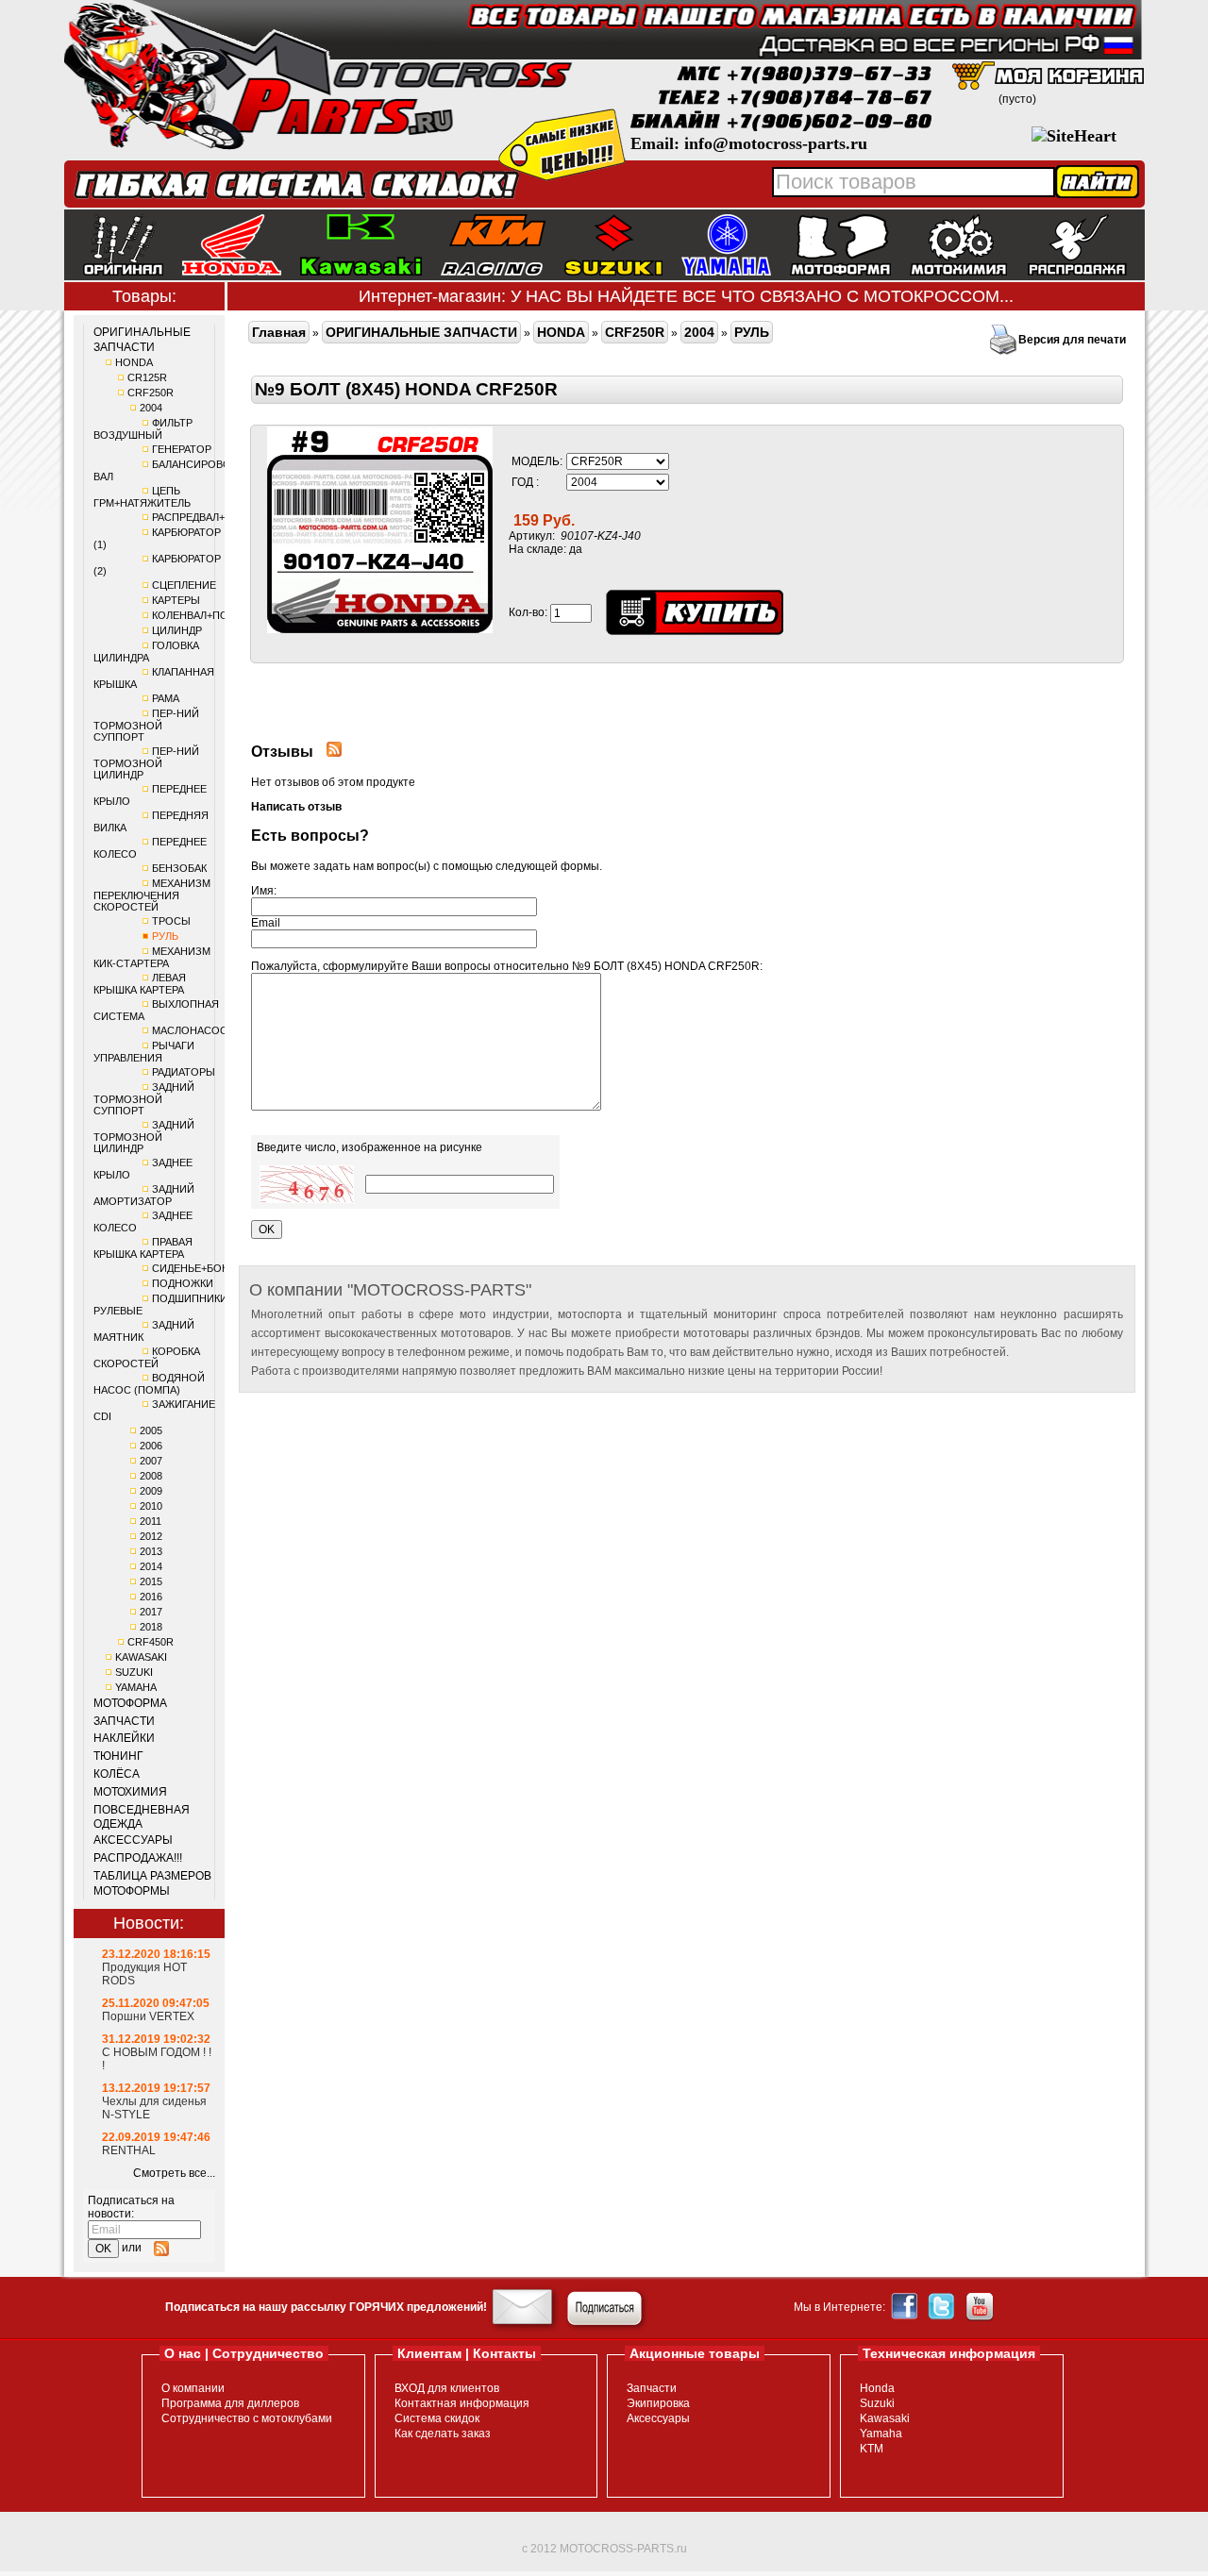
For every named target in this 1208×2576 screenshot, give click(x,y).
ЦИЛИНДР (177, 630)
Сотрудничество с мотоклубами (247, 2418)
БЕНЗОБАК (179, 868)
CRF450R (151, 1642)
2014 (151, 1566)
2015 (151, 1581)
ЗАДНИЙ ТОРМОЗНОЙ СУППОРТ (144, 1099)
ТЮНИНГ (118, 1756)
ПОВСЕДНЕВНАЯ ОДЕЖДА (142, 1817)
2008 (151, 1476)
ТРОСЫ (171, 921)
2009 (151, 1491)
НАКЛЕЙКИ (124, 1738)
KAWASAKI (141, 1657)
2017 (151, 1612)
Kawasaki (885, 2418)
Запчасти (652, 2388)
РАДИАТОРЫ (184, 1072)
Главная (279, 332)
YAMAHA (136, 1687)
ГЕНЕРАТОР (182, 449)
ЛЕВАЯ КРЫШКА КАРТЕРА (140, 984)
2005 (151, 1430)
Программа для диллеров (230, 2403)
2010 (151, 1506)
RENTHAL (129, 2150)
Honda (877, 2388)
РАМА (166, 698)
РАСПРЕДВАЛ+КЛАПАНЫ (213, 517)
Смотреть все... (174, 2173)
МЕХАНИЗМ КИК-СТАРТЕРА (152, 957)
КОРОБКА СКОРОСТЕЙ (147, 1357)
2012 (151, 1536)
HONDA (134, 362)
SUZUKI (134, 1672)
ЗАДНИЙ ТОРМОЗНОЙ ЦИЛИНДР (144, 1137)
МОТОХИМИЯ (130, 1792)
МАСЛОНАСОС (190, 1030)
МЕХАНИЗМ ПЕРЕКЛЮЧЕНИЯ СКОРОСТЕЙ (152, 895)
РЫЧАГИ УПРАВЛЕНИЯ (144, 1052)
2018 (151, 1627)
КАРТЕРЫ (176, 600)
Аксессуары (658, 2418)
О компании (193, 2388)
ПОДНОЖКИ (183, 1283)
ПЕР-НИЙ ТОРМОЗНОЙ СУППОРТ (146, 725)
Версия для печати (1072, 340)
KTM (872, 2449)
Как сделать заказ (443, 2434)
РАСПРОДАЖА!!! (138, 1858)
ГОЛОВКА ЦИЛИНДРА (146, 652)
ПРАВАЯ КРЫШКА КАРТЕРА (143, 1248)
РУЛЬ (165, 936)
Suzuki (877, 2403)
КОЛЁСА (117, 1774)
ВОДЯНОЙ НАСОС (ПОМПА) (149, 1384)
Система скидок (437, 2418)
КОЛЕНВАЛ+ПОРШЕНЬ (209, 615)
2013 (151, 1551)
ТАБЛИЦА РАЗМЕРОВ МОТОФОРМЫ (152, 1883)
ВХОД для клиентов (447, 2388)
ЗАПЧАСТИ (124, 1721)
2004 (151, 408)
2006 (151, 1446)
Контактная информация (462, 2403)
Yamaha (881, 2434)
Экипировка (658, 2403)
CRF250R (151, 393)
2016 (151, 1597)
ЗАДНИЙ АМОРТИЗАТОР (144, 1195)
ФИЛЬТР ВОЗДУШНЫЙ (143, 429)
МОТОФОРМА (130, 1703)
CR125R (147, 377)
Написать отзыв (296, 807)
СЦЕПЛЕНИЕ (184, 585)
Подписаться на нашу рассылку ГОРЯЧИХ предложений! (326, 2307)
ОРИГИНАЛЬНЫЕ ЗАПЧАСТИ (142, 340)
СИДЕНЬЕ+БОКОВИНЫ (210, 1268)
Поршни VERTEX (148, 2016)
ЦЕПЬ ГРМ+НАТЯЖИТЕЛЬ (142, 497)
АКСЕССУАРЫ (133, 1840)
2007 (151, 1461)
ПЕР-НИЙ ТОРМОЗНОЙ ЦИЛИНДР (146, 763)
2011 (151, 1521)
